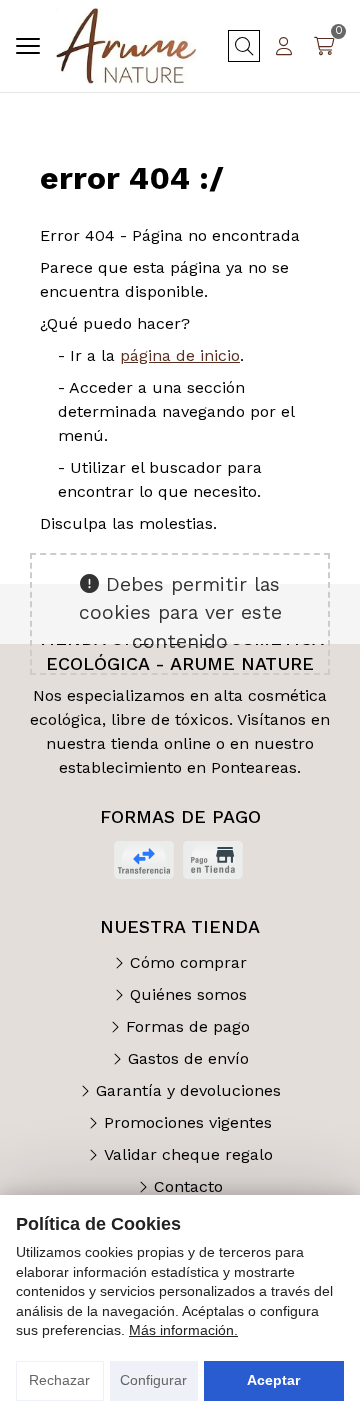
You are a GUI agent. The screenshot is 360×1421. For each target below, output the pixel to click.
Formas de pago (188, 1026)
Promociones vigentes (188, 1122)
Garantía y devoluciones (188, 1090)
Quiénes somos (188, 994)
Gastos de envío (188, 1058)
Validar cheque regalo (188, 1154)
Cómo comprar (188, 962)
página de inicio (180, 355)
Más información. (183, 1330)
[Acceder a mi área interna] (284, 46)
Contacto (188, 1186)
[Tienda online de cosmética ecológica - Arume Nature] (126, 46)
